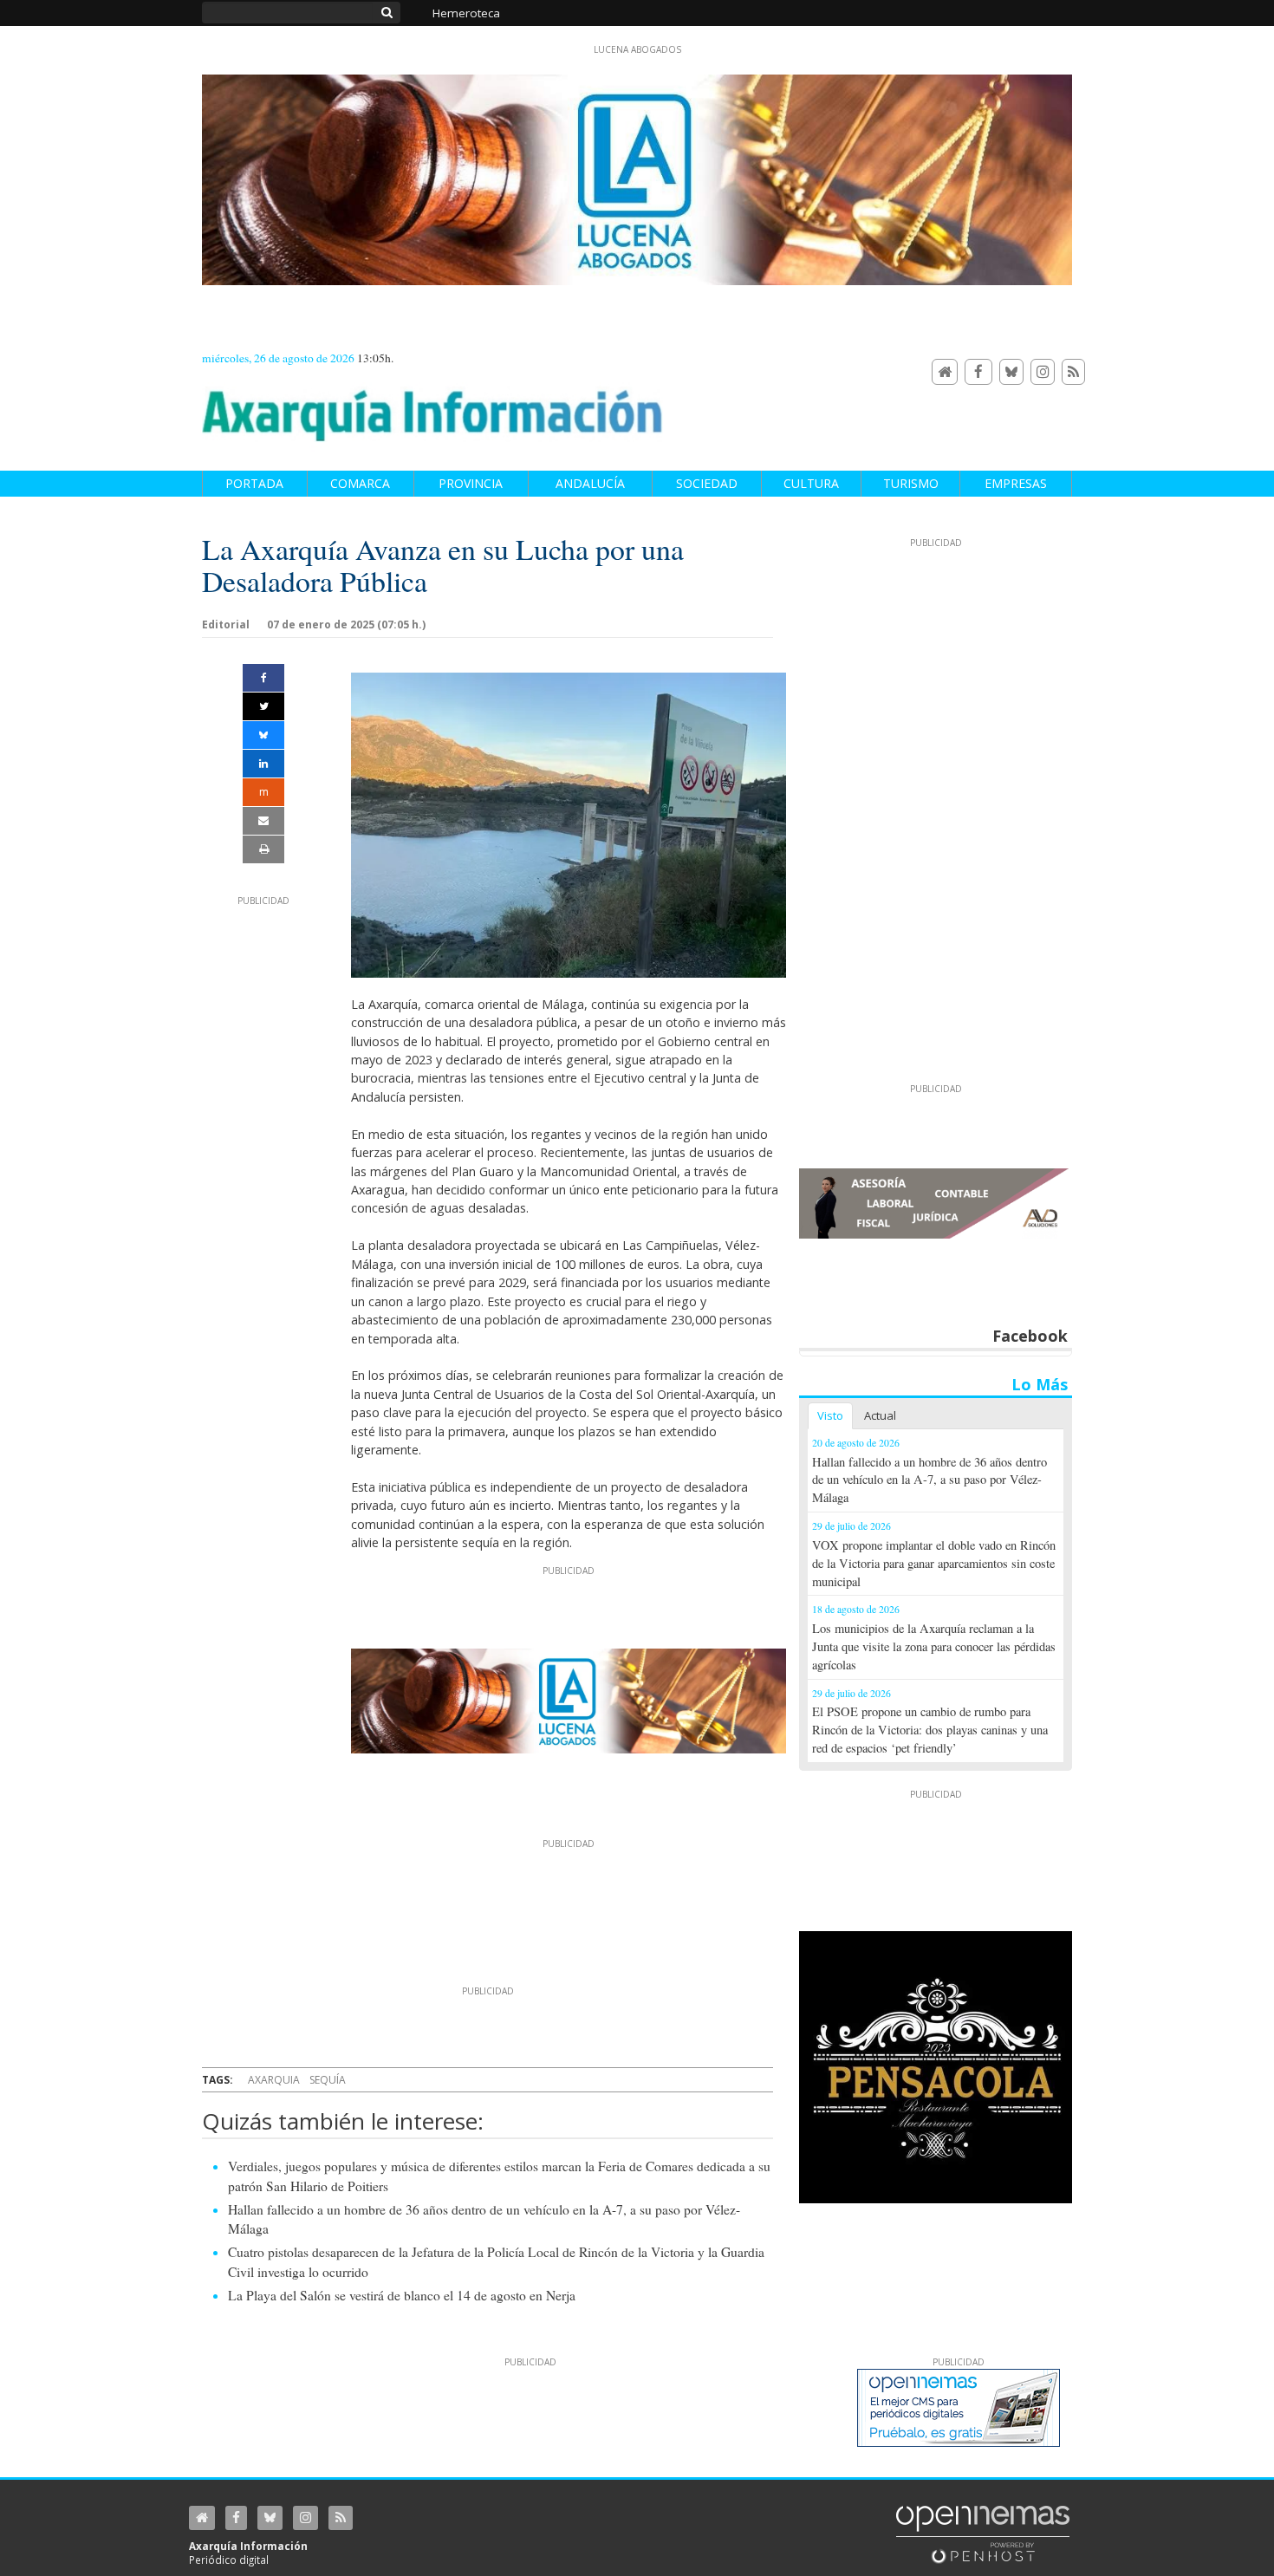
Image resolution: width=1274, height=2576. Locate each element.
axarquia (274, 2080)
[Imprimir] (263, 849)
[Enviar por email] (263, 821)
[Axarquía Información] (432, 406)
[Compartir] (263, 678)
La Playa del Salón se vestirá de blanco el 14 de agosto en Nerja (402, 2295)
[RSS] (1073, 372)
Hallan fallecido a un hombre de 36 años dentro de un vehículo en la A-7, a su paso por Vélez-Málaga (929, 1480)
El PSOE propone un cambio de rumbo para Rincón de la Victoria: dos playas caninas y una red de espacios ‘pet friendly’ (930, 1730)
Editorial (226, 624)
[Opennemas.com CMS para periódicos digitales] (983, 2534)
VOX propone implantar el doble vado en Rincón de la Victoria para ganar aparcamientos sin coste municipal (934, 1563)
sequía (328, 2080)
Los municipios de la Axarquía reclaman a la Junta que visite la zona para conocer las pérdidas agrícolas (934, 1646)
